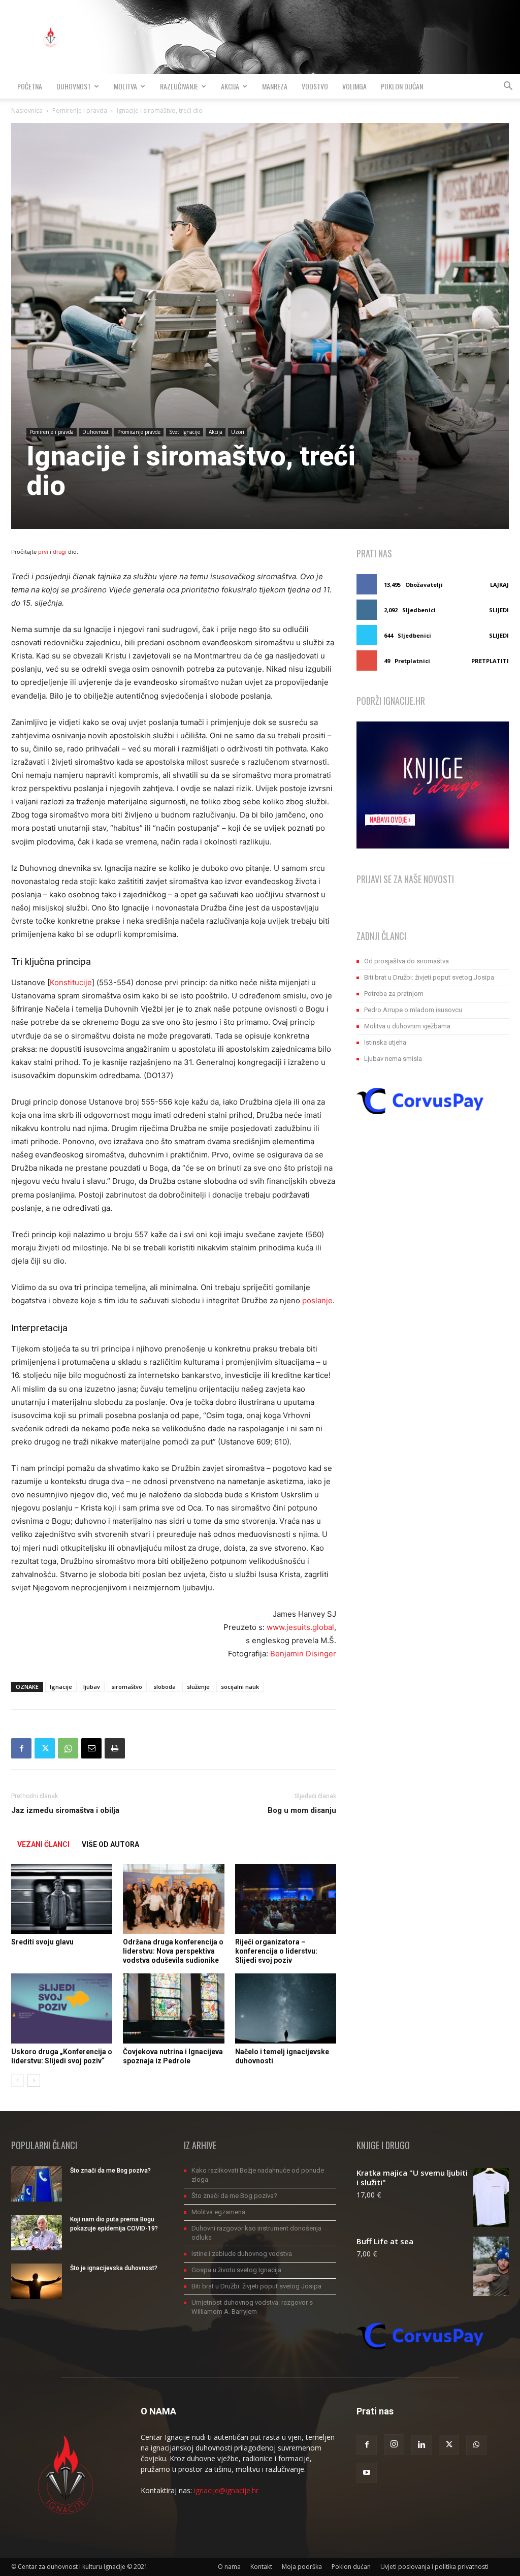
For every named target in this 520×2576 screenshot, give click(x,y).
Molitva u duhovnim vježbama (407, 1026)
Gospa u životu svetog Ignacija (236, 2270)
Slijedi (499, 610)
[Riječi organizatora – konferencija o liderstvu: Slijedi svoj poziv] (286, 1899)
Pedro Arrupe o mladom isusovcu (413, 1010)
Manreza (275, 86)
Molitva (125, 86)
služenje (198, 1687)
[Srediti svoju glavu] (62, 1899)
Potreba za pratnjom (394, 994)
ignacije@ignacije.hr (226, 2490)
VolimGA (354, 86)
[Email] (91, 1748)
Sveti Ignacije (185, 432)
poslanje (317, 1300)
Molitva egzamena (218, 2212)
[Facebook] (21, 1748)
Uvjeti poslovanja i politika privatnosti (434, 2567)
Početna (30, 86)
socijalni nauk (240, 1687)
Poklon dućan (402, 86)
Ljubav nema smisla (393, 1059)
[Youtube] (367, 2473)
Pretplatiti (490, 661)
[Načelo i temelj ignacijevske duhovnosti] (286, 2008)
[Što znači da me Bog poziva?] (37, 2184)
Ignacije (61, 1687)
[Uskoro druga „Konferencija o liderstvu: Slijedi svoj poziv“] (62, 2008)
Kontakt (261, 2567)
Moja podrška (302, 2567)
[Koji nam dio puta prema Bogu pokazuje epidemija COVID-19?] (37, 2233)
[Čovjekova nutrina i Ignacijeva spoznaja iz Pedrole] (173, 2008)
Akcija (230, 86)
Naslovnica (27, 111)
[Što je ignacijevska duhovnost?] (37, 2281)
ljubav (92, 1687)
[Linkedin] (421, 2445)
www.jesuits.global (300, 1627)
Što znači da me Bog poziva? (110, 2171)
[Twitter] (45, 1748)
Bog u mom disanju (302, 1810)
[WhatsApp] (68, 1748)
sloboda (165, 1687)
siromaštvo (127, 1687)
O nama (229, 2567)
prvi (43, 552)
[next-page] (34, 2080)
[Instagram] (394, 2444)
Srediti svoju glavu (42, 1942)
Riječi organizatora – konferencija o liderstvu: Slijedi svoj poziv (276, 1951)
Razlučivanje (179, 86)
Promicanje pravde (139, 432)
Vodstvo (315, 86)
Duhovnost (74, 86)
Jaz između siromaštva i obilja (65, 1810)
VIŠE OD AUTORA (110, 1844)
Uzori (238, 432)
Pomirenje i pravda (80, 111)
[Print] (115, 1748)
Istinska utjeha (385, 1042)
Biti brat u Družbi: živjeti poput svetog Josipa (429, 977)
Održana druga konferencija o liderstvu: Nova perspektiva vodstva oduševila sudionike (173, 1951)
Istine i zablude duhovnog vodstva (242, 2254)
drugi (60, 552)
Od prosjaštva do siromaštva (407, 961)
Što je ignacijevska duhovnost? (114, 2268)
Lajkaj (499, 585)
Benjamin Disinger (303, 1654)
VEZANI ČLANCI (43, 1844)
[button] (508, 87)
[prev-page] (18, 2080)
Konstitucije (71, 982)
